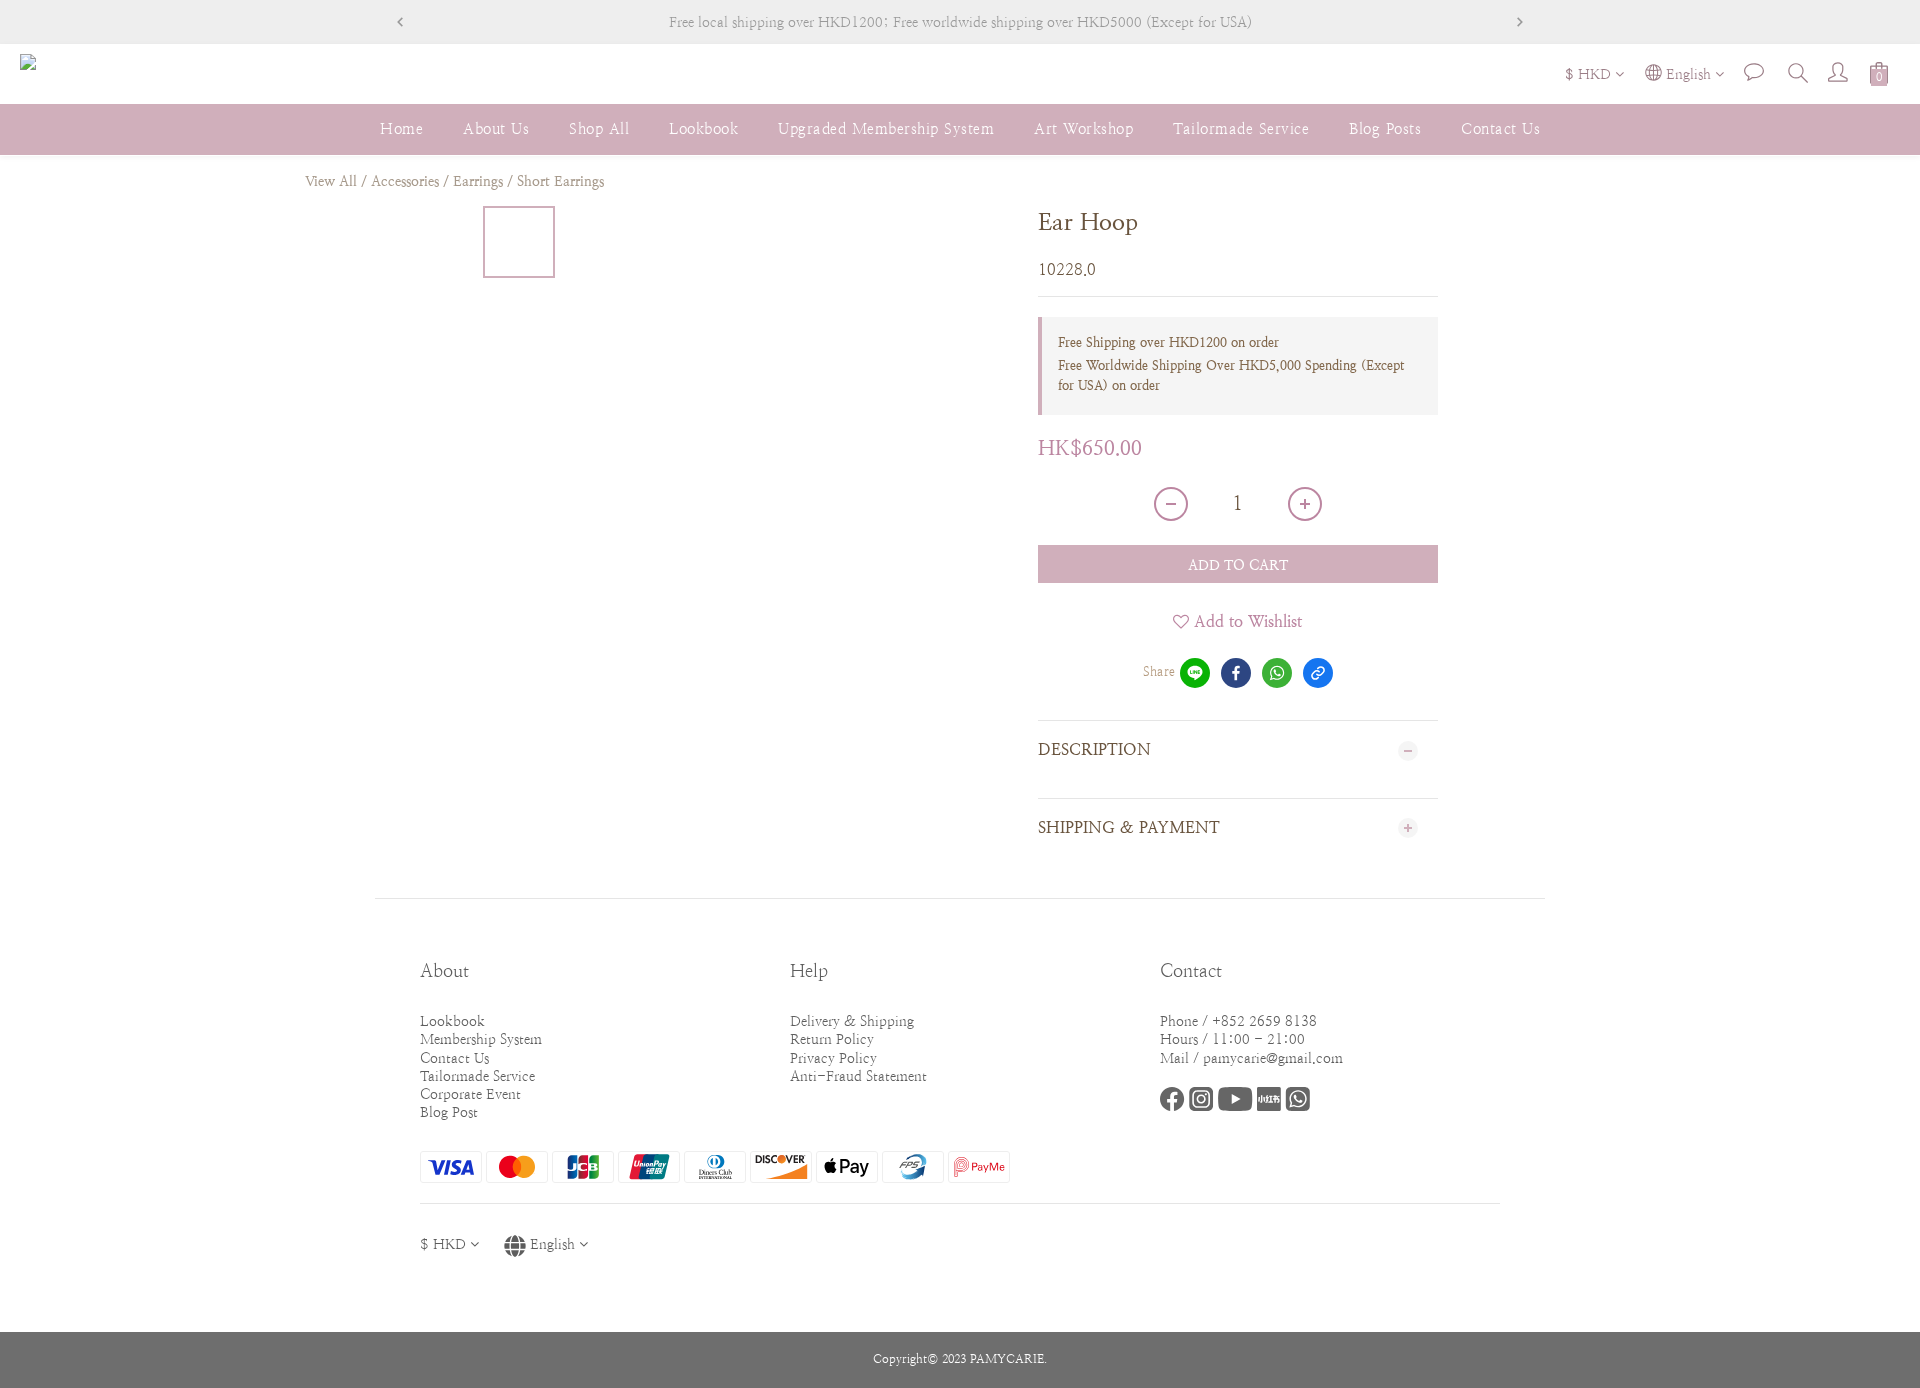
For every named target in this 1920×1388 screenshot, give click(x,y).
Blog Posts (1385, 128)
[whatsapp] (1277, 673)
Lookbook (703, 128)
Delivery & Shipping (852, 1021)
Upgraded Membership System (886, 128)
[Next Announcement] (1520, 22)
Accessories (405, 181)
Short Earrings (560, 181)
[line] (1195, 673)
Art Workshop (1083, 128)
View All (331, 181)
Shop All (599, 128)
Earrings (478, 181)
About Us (496, 128)
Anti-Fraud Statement (858, 1076)
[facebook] (1236, 673)
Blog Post (449, 1112)
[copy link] (1318, 673)
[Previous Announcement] (400, 22)
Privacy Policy (833, 1058)
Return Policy (832, 1039)
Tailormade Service (1241, 128)
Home (401, 128)
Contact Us (1500, 128)
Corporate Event (470, 1094)
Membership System (481, 1039)
